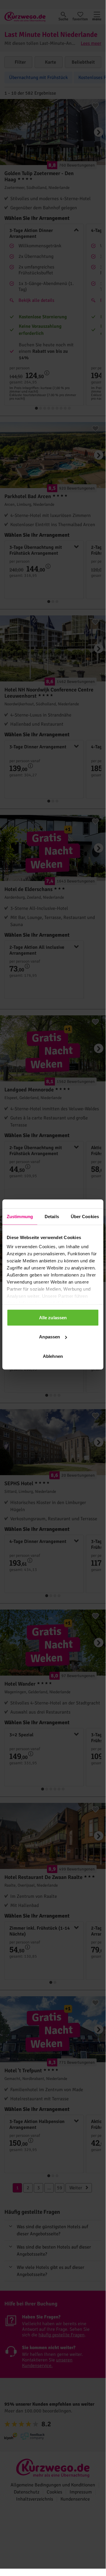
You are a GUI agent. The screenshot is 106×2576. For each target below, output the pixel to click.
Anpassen (49, 1337)
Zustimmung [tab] (20, 1216)
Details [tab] (52, 1216)
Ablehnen (53, 1356)
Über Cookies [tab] (85, 1216)
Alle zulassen (53, 1317)
